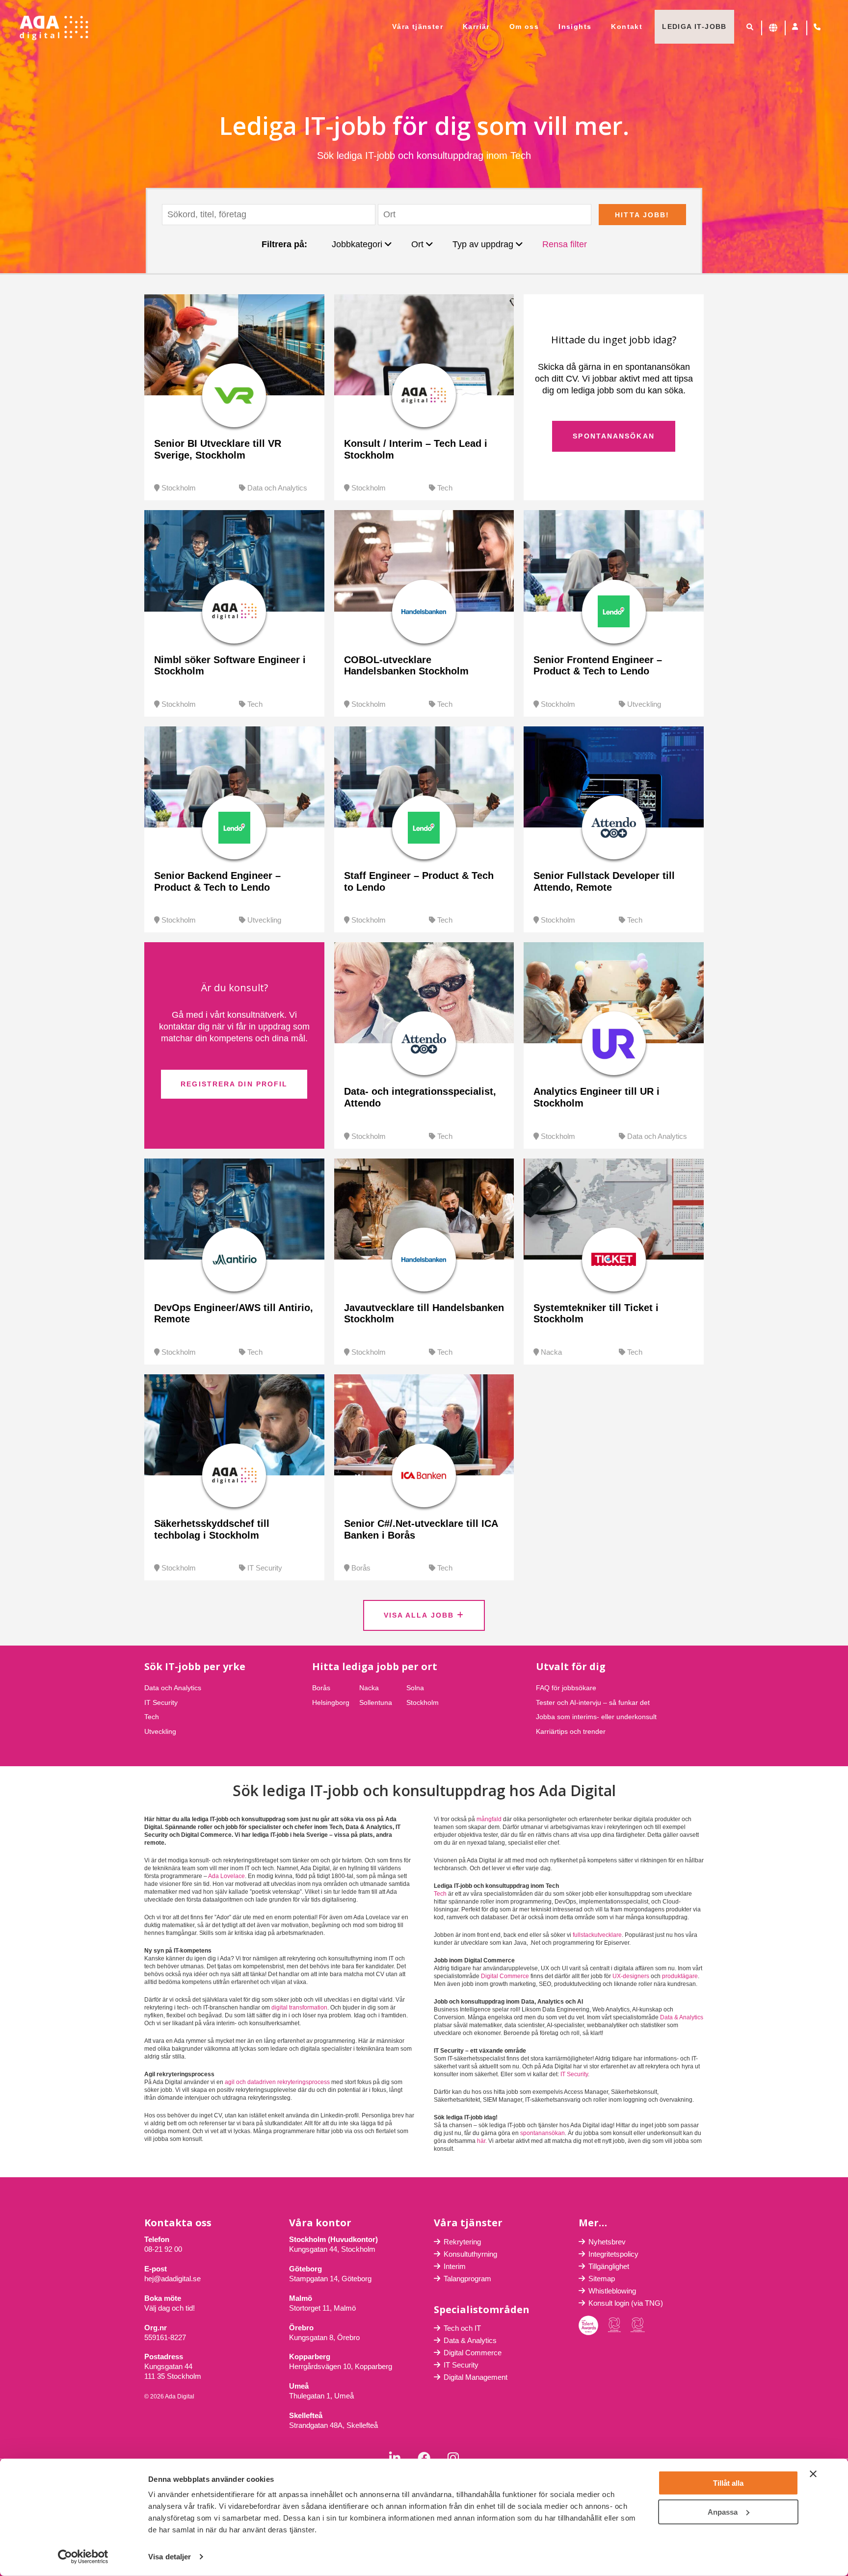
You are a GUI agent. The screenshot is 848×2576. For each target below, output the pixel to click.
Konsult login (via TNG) (626, 2303)
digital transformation (299, 2008)
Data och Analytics (277, 488)
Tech (445, 488)
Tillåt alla (728, 2483)
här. (482, 2141)
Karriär (476, 26)
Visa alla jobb (421, 1615)
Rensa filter (565, 244)
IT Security (265, 1568)
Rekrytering (462, 2242)
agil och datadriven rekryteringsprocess (277, 2082)
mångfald (489, 1819)
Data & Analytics (682, 2017)
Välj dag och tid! (170, 2308)
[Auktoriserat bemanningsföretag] (614, 2325)
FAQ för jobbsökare (566, 1688)
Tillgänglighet (609, 2266)
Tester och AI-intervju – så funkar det (593, 1702)
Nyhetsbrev (607, 2242)
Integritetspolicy (613, 2254)
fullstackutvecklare (597, 1935)
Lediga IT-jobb (694, 26)
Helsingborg (331, 1702)
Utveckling (644, 704)
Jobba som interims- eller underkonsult (596, 1717)
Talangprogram (467, 2279)
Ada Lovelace (226, 1876)
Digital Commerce (505, 1976)
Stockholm (179, 488)
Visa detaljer (170, 2557)
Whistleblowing (612, 2291)
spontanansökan (543, 2133)
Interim (455, 2266)
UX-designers (631, 1976)
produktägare (680, 1976)
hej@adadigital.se (172, 2279)
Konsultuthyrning (470, 2254)
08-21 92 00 (163, 2249)
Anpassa (723, 2512)
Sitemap (602, 2279)
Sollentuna (376, 1702)
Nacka (551, 1352)
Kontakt (627, 26)
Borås (361, 1568)
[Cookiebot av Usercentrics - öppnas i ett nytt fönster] (83, 2557)
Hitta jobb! (642, 215)
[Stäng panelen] (813, 2474)
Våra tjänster (418, 26)
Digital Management (476, 2377)
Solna (415, 1688)
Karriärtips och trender (571, 1731)
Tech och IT (462, 2328)
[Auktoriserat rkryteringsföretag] (638, 2325)
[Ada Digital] (54, 28)
